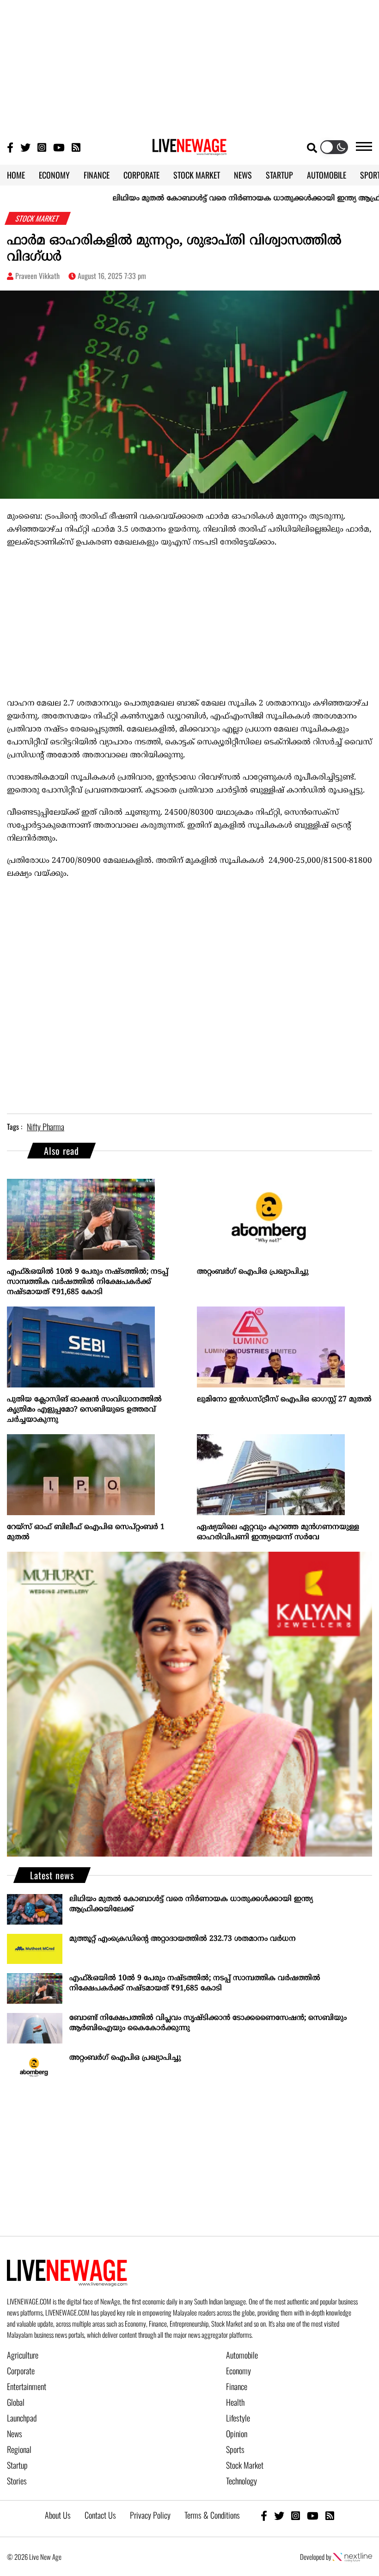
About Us (58, 2515)
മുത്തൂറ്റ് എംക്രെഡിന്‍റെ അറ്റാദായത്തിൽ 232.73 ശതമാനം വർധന (183, 1939)
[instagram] (296, 2515)
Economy (238, 2371)
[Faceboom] (10, 147)
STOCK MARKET (197, 175)
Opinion (237, 2434)
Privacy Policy (150, 2515)
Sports (235, 2449)
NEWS (243, 175)
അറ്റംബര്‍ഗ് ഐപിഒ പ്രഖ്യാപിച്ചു (253, 1272)
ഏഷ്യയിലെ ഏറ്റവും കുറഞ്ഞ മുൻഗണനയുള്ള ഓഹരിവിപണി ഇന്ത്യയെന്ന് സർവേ (278, 1532)
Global (16, 2402)
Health (235, 2402)
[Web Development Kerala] (352, 2557)
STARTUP (279, 175)
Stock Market (245, 2465)
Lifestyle (238, 2418)
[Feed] (330, 2515)
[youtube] (313, 2515)
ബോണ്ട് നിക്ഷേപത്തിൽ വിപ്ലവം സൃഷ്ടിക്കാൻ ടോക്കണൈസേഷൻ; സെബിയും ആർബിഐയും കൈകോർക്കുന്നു (208, 2023)
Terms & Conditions (212, 2515)
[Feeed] (76, 147)
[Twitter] (25, 147)
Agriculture (23, 2355)
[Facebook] (264, 2515)
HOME (16, 175)
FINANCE (97, 175)
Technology (241, 2481)
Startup (17, 2465)
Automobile (242, 2355)
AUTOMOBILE (327, 175)
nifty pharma (46, 1127)
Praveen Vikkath (37, 276)
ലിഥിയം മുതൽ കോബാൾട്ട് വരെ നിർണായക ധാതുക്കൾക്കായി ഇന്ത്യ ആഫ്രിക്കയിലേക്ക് (191, 1904)
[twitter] (279, 2515)
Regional (19, 2449)
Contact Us (100, 2515)
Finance (237, 2386)
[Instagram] (42, 147)
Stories (17, 2481)
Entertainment (27, 2386)
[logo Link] (189, 150)
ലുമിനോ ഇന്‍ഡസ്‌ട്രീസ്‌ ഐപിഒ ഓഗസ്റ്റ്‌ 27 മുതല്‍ (284, 1399)
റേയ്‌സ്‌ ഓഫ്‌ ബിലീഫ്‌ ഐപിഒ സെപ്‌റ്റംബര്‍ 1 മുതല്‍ (86, 1532)
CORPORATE (141, 175)
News (15, 2434)
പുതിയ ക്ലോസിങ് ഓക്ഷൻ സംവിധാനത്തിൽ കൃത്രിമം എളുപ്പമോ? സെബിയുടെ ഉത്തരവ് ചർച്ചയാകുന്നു (84, 1410)
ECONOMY (54, 175)
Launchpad (22, 2418)
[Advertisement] (189, 65)
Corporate (21, 2371)
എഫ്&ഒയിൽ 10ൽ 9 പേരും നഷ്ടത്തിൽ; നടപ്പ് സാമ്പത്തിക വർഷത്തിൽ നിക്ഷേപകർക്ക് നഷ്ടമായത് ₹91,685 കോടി (88, 1282)
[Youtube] (59, 147)
